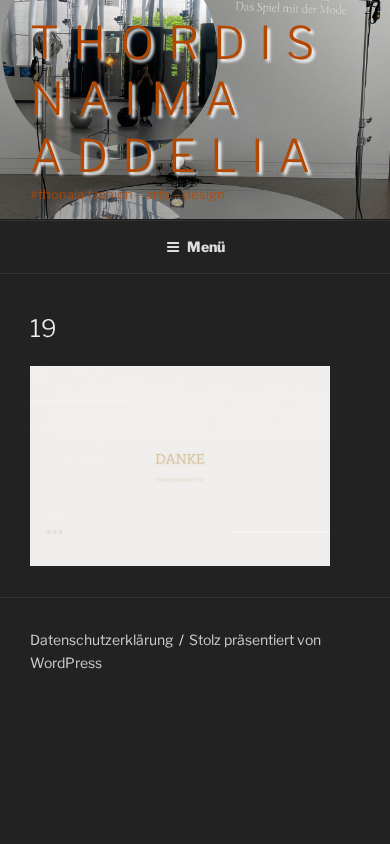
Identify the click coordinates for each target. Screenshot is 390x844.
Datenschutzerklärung (101, 639)
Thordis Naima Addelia (179, 99)
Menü (206, 246)
